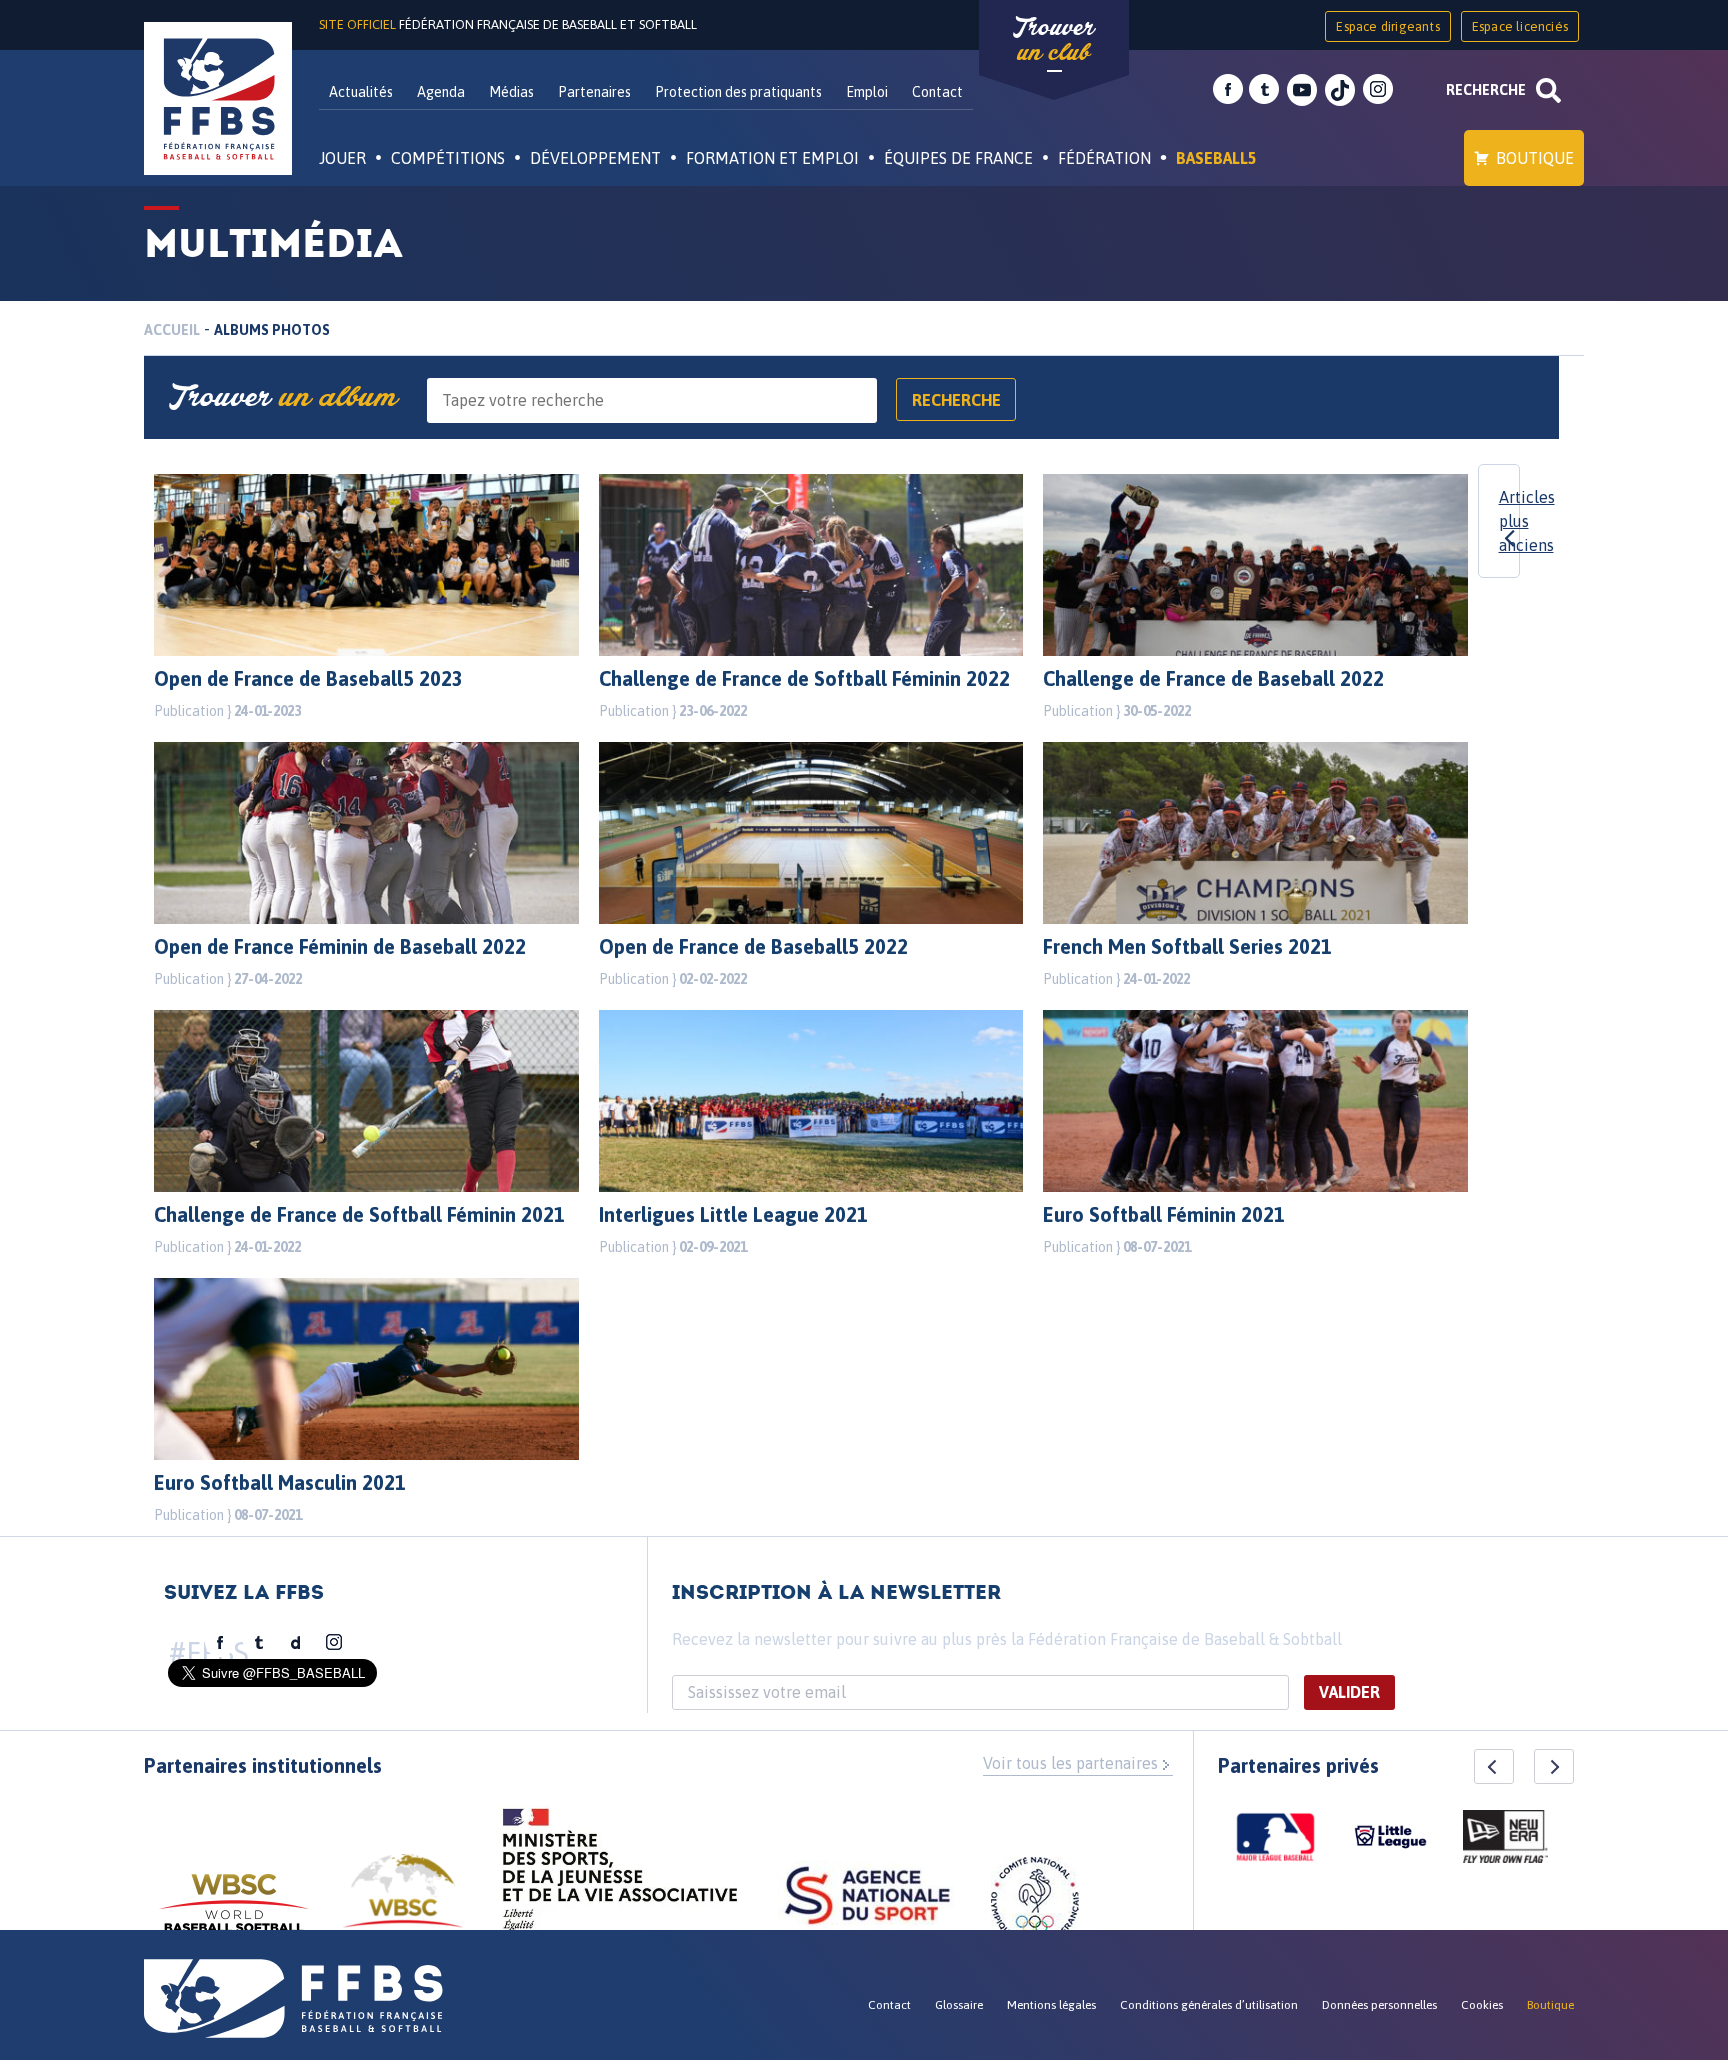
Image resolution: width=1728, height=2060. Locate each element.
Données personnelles (1379, 2005)
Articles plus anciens (1527, 521)
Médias (511, 92)
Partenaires (594, 92)
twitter (1264, 90)
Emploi (867, 92)
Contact (937, 92)
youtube (1302, 90)
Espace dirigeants (1387, 26)
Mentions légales (1051, 2005)
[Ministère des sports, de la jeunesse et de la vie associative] (620, 1876)
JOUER (342, 158)
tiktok (1340, 90)
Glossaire (959, 2005)
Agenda (441, 92)
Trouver (1054, 40)
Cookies (1482, 2005)
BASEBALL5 (1216, 158)
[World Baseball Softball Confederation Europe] (403, 1902)
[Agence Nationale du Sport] (867, 1898)
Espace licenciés (1520, 26)
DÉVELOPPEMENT (595, 158)
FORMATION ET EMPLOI (772, 158)
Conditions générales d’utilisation (1209, 2005)
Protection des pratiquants (738, 92)
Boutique (1535, 158)
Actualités (361, 92)
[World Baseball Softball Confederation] (234, 1912)
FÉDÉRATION (1104, 158)
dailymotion (296, 1643)
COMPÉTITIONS (448, 158)
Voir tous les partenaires (1070, 1763)
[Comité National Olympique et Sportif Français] (1035, 1904)
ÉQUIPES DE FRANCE (958, 158)
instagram (1378, 90)
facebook (1228, 90)
